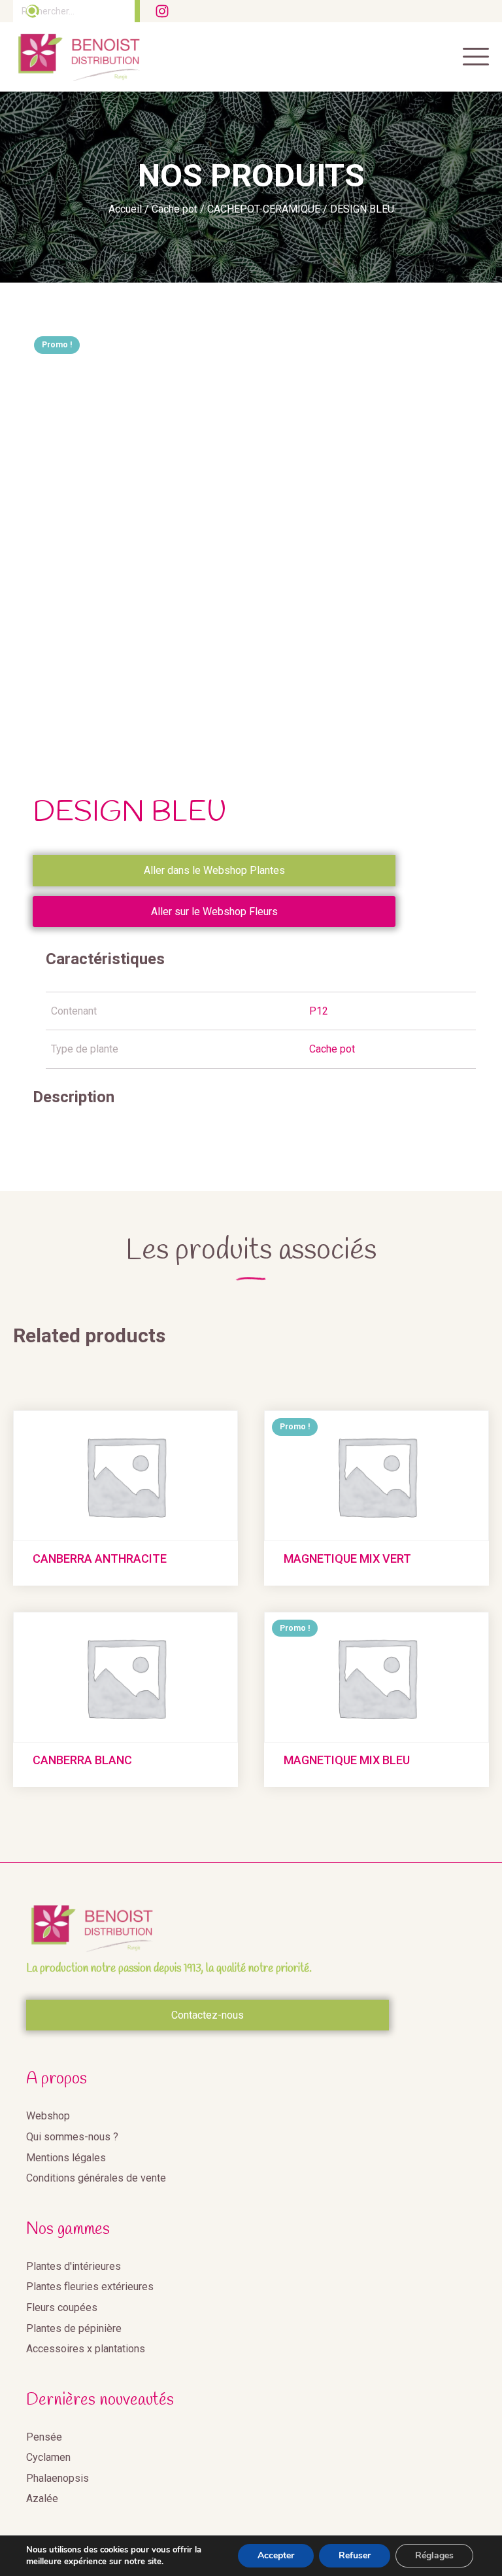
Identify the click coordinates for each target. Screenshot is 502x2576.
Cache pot (175, 209)
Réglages (434, 2555)
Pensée (44, 2437)
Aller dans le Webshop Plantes (214, 870)
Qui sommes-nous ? (72, 2137)
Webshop (48, 2116)
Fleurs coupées (62, 2307)
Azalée (42, 2498)
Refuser (355, 2555)
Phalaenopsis (58, 2478)
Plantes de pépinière (74, 2328)
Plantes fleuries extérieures (90, 2287)
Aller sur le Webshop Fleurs (214, 912)
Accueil (125, 209)
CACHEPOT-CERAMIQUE (264, 209)
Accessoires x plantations (86, 2349)
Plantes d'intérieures (74, 2266)
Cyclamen (48, 2457)
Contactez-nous (208, 2015)
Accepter (276, 2555)
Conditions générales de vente (96, 2178)
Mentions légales (66, 2158)
